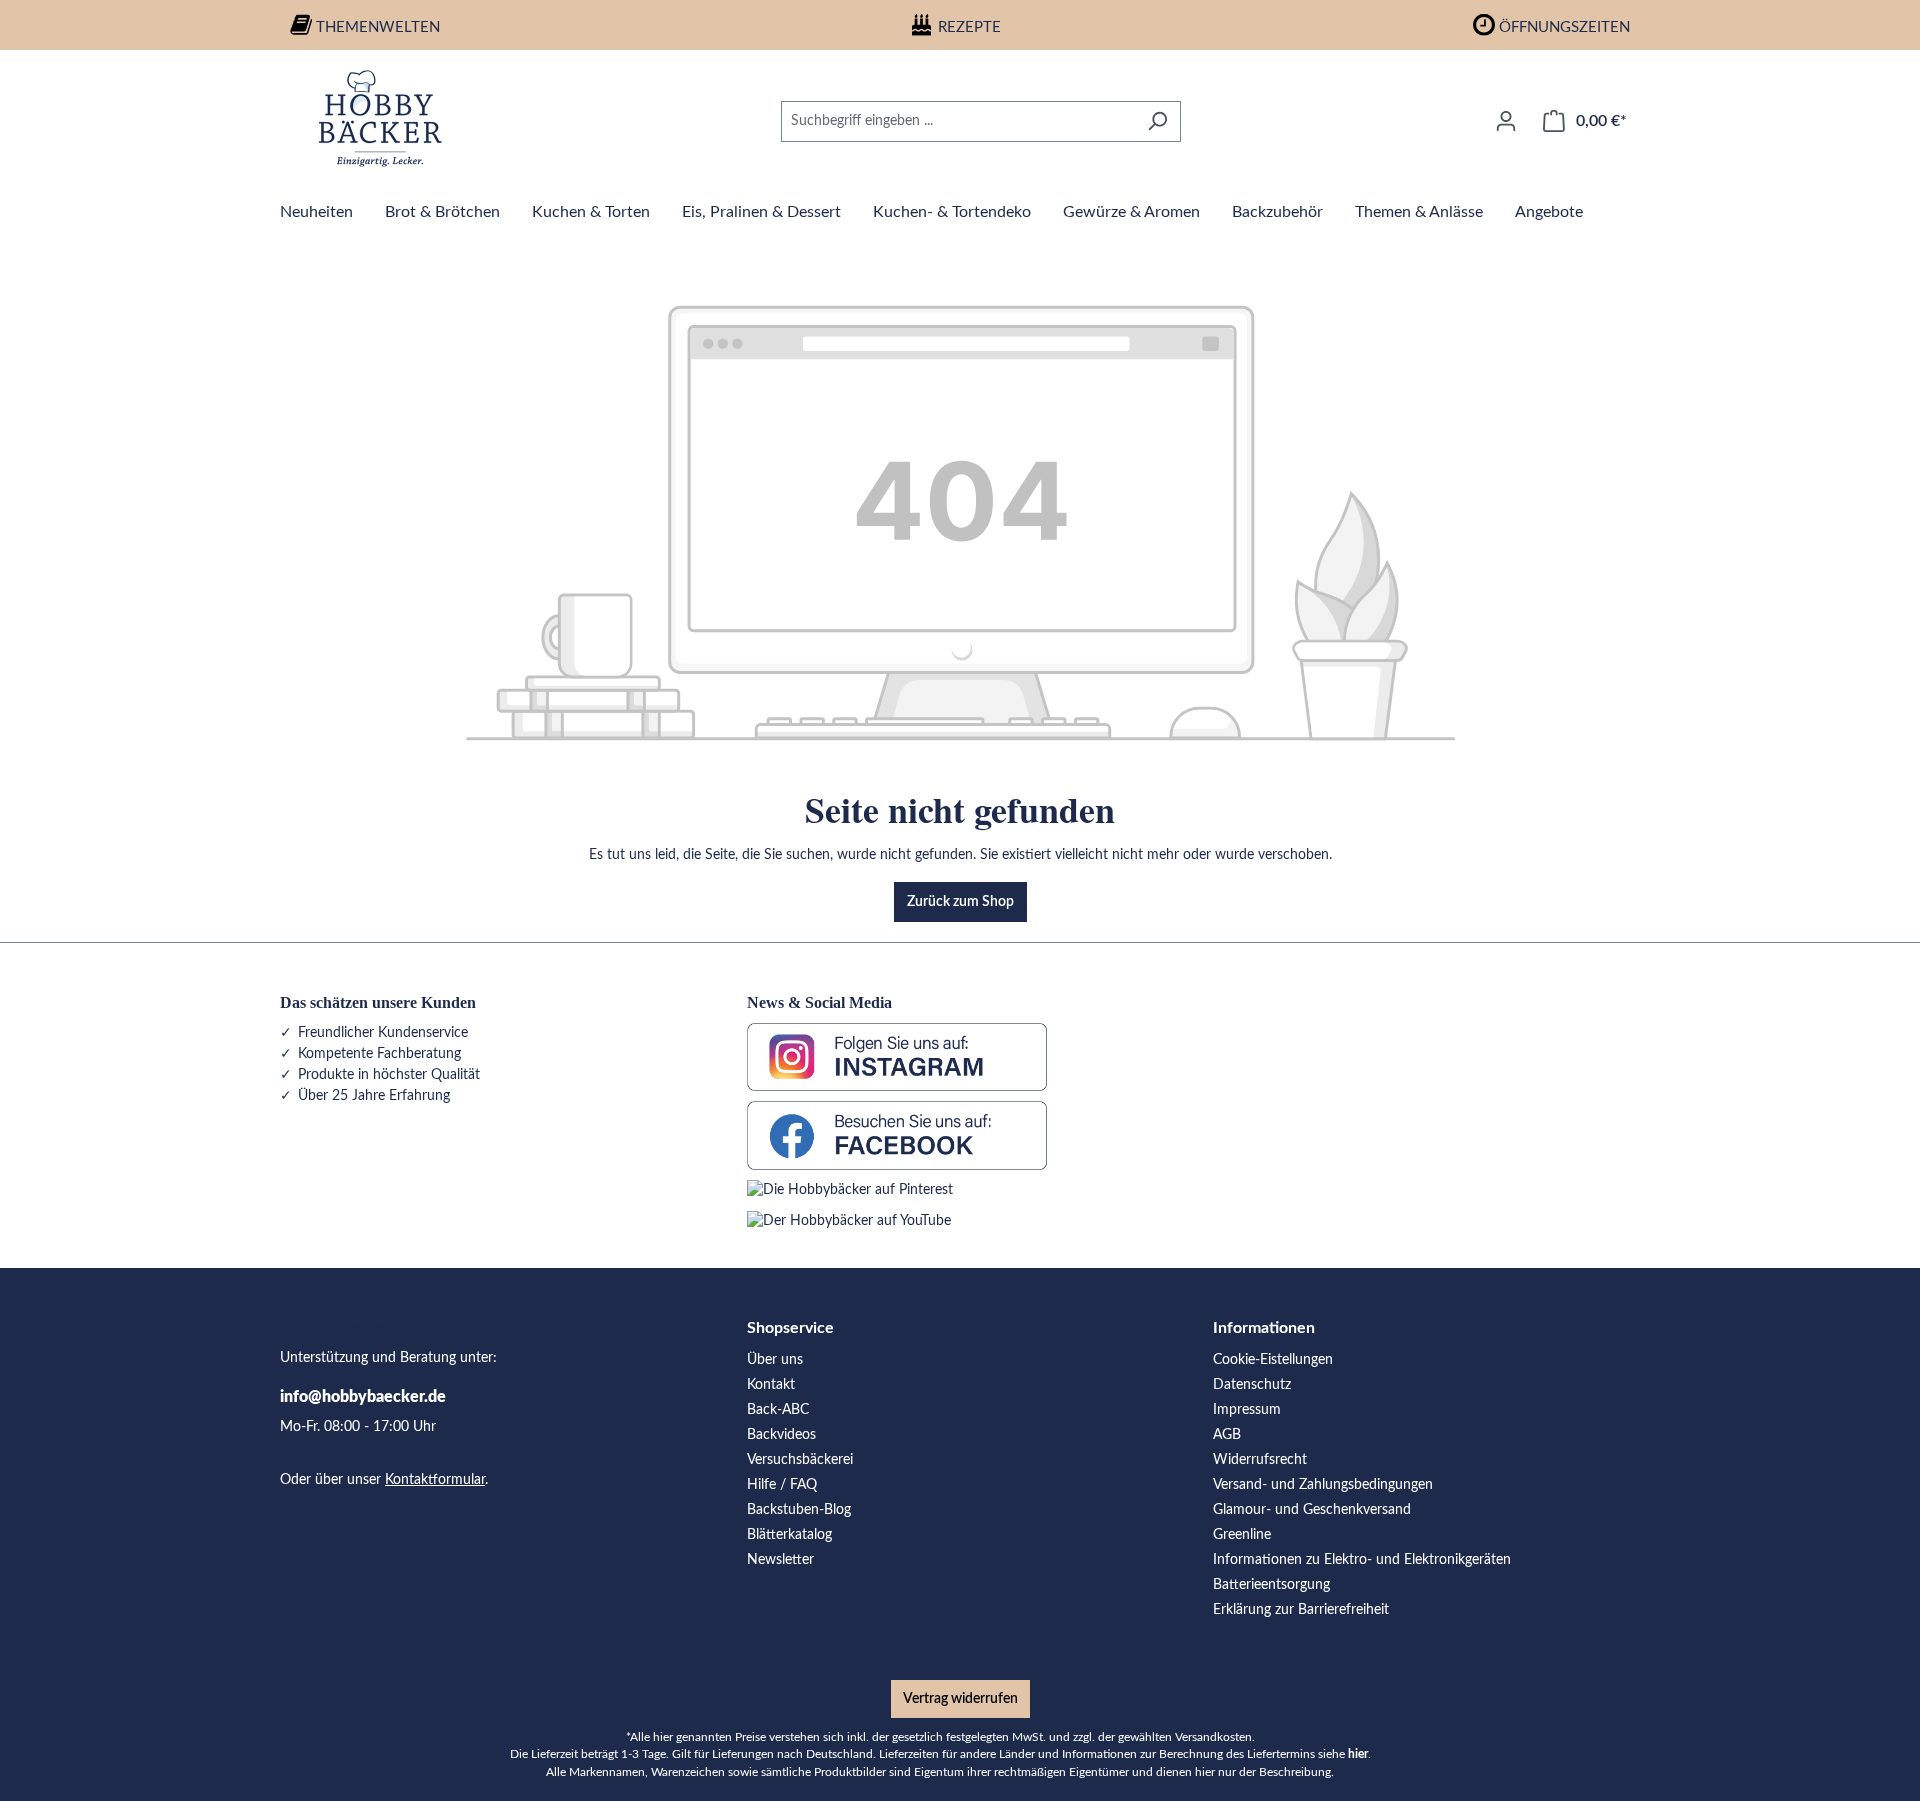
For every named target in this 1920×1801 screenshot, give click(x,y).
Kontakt (771, 1385)
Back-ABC (778, 1410)
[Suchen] (1157, 121)
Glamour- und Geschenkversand (1312, 1510)
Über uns (775, 1360)
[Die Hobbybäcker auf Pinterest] (850, 1190)
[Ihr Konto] (1506, 121)
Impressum (1247, 1410)
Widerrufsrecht (1260, 1460)
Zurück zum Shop (960, 902)
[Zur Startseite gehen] (380, 118)
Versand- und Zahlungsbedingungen (1323, 1485)
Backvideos (781, 1435)
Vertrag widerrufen (960, 1699)
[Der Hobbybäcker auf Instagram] (897, 1057)
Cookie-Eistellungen (1273, 1360)
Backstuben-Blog (799, 1510)
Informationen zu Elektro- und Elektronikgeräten (1362, 1560)
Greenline (1242, 1535)
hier (1358, 1754)
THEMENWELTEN (378, 27)
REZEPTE (969, 27)
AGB (1227, 1435)
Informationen (1264, 1328)
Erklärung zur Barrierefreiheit (1301, 1610)
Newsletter (780, 1560)
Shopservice (790, 1328)
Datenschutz (1252, 1385)
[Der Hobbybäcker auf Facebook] (897, 1135)
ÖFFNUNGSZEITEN (1564, 27)
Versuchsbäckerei (800, 1460)
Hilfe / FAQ (782, 1485)
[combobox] (958, 121)
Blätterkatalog (789, 1535)
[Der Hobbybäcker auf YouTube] (849, 1221)
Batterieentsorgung (1271, 1585)
